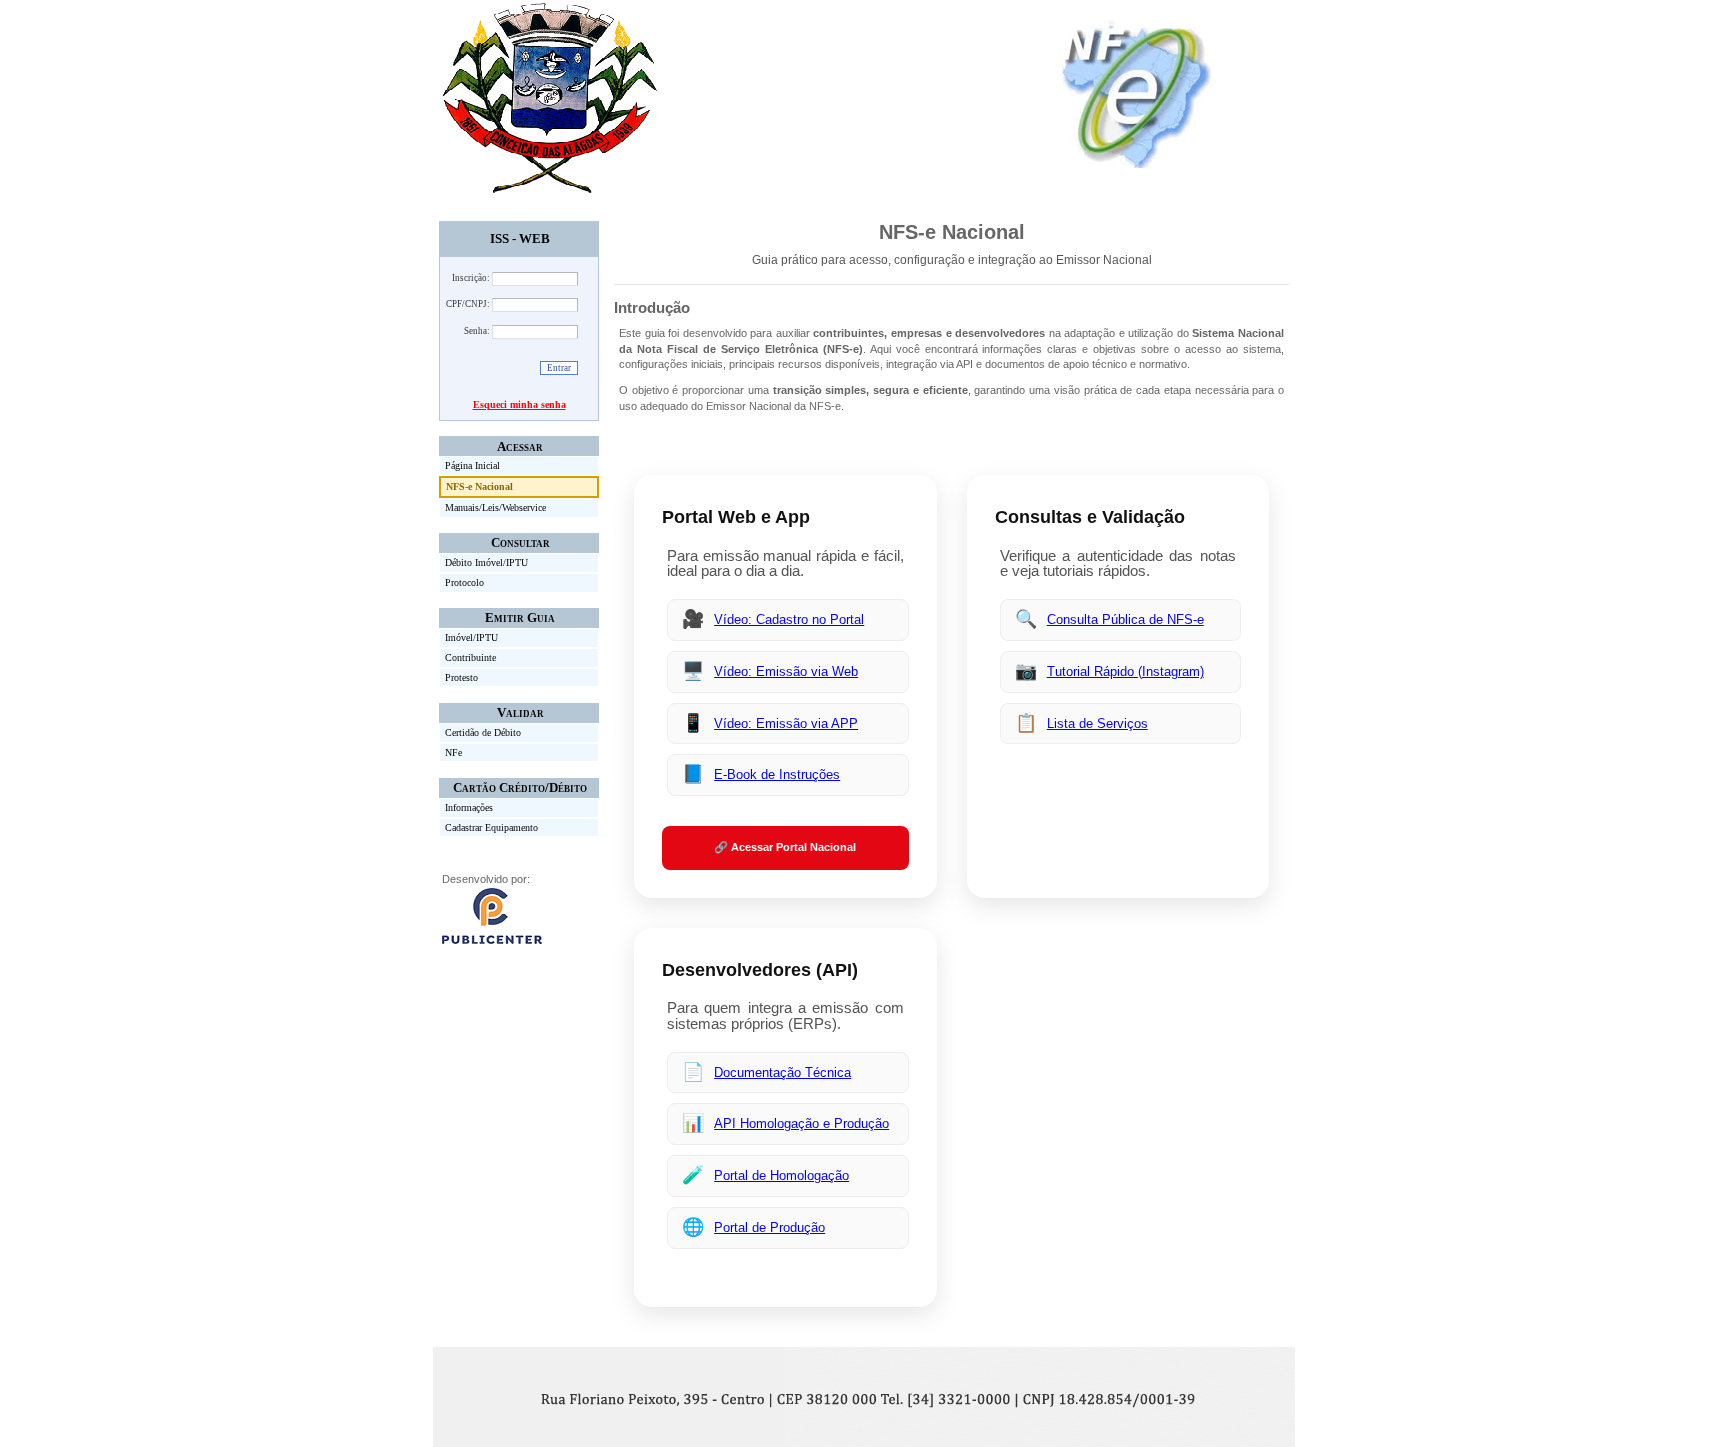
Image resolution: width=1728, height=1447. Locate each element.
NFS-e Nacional (479, 486)
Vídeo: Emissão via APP (786, 723)
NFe (453, 752)
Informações (469, 807)
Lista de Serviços (1097, 723)
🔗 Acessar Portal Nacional (785, 847)
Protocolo (464, 582)
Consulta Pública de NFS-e (1125, 619)
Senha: (477, 331)
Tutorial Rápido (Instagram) (1125, 671)
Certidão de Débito (483, 732)
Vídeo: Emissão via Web (786, 671)
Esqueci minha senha (519, 404)
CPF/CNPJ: (468, 304)
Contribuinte (470, 657)
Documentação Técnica (782, 1072)
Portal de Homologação (781, 1175)
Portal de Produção (769, 1227)
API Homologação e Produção (801, 1123)
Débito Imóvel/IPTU (486, 562)
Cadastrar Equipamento (491, 827)
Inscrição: (471, 278)
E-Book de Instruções (777, 774)
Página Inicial (472, 465)
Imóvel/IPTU (471, 637)
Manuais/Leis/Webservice (495, 507)
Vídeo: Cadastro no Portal (789, 619)
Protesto (461, 677)
